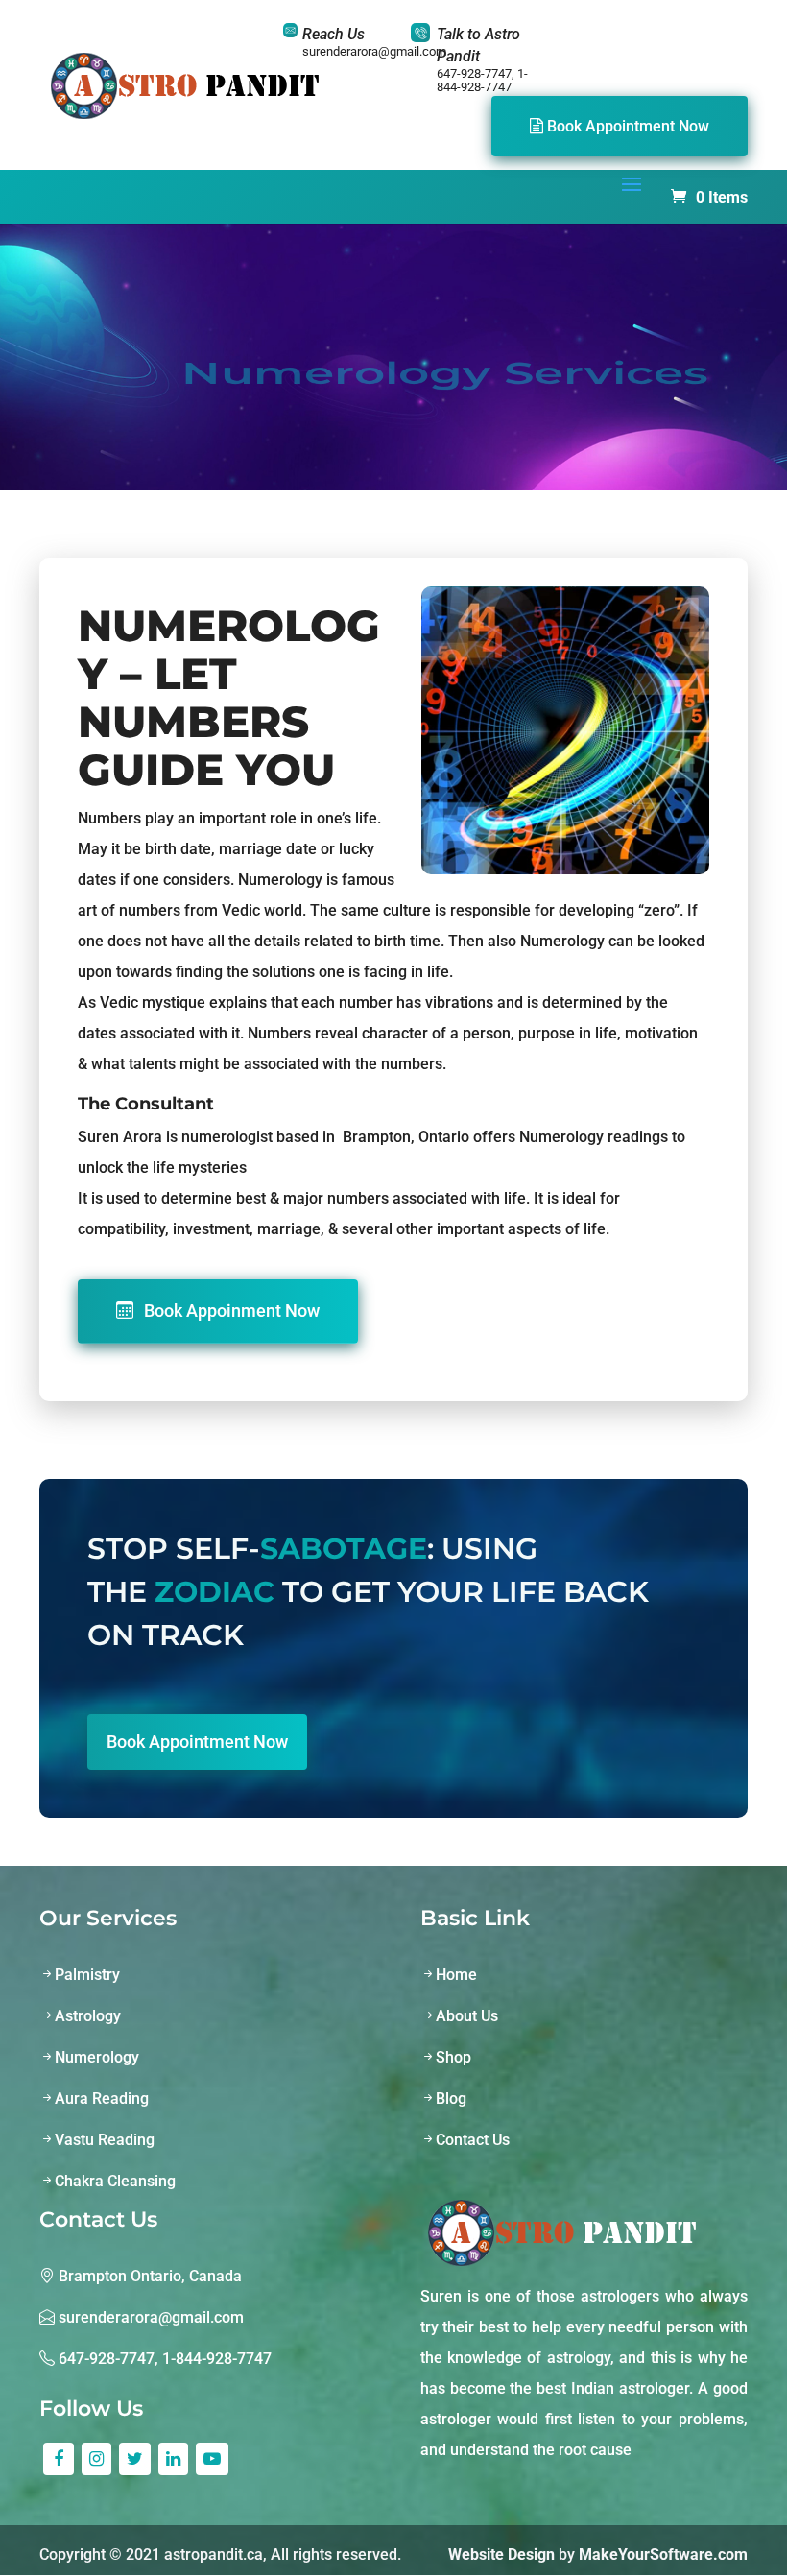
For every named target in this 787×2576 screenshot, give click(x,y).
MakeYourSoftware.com (663, 2554)
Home (456, 1975)
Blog (451, 2099)
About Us (467, 2016)
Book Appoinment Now (230, 1311)
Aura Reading (102, 2099)
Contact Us (473, 2140)
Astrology (88, 2016)
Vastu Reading (105, 2140)
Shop (453, 2057)
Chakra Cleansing (115, 2181)
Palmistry (87, 1975)
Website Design (501, 2554)
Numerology (97, 2057)
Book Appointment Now (626, 126)
